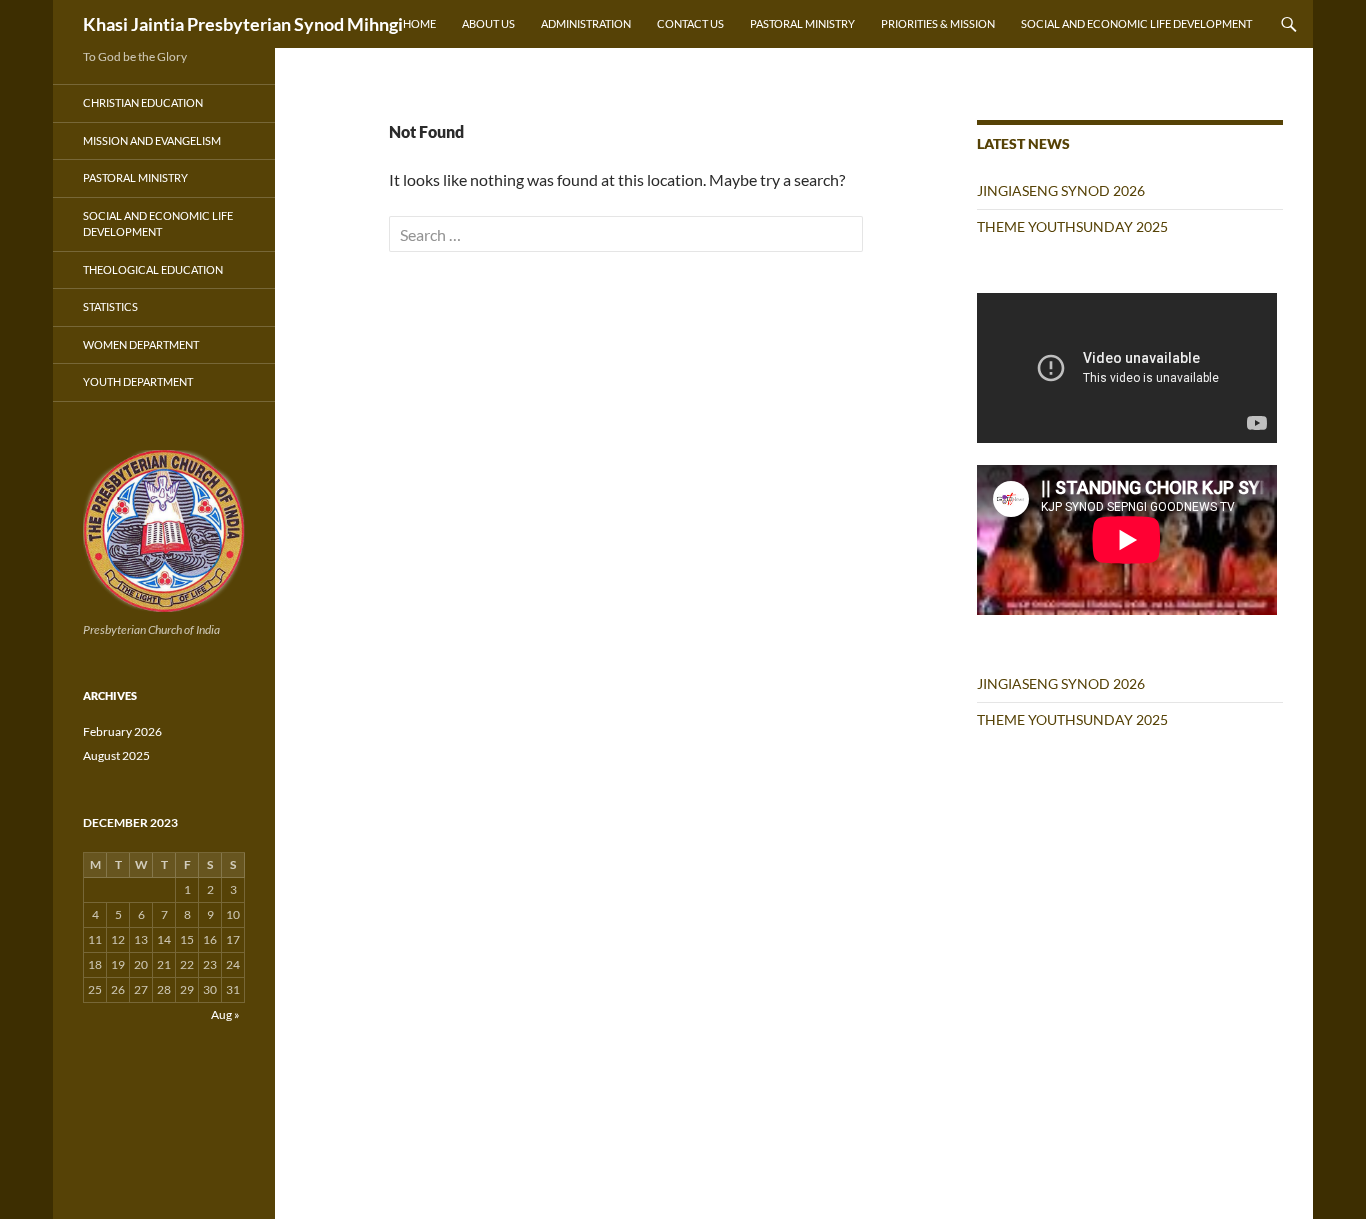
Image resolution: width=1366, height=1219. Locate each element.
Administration (586, 23)
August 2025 (116, 755)
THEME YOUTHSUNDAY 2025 (1072, 226)
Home (419, 23)
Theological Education (153, 269)
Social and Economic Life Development (1136, 23)
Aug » (225, 1014)
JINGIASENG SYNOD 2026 (1061, 190)
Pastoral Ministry (802, 23)
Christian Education (143, 102)
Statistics (110, 306)
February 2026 (122, 731)
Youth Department (138, 381)
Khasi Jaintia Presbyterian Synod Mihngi (243, 24)
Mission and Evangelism (152, 140)
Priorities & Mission (938, 23)
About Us (488, 23)
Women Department (141, 344)
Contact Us (690, 23)
